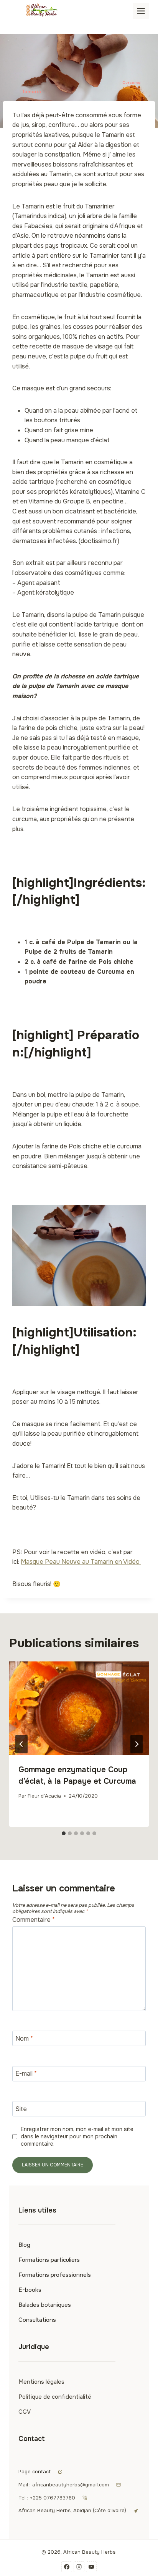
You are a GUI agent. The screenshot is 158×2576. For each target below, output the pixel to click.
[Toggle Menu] (141, 11)
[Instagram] (79, 2567)
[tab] (64, 1833)
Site (21, 2109)
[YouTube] (91, 2567)
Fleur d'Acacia (44, 1796)
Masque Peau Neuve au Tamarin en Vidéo (81, 1562)
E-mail (26, 2074)
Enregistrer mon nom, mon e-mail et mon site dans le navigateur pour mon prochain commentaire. (77, 2136)
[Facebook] (67, 2567)
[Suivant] (137, 1744)
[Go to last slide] (21, 1744)
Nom (24, 2038)
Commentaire (34, 1920)
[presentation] (79, 1708)
